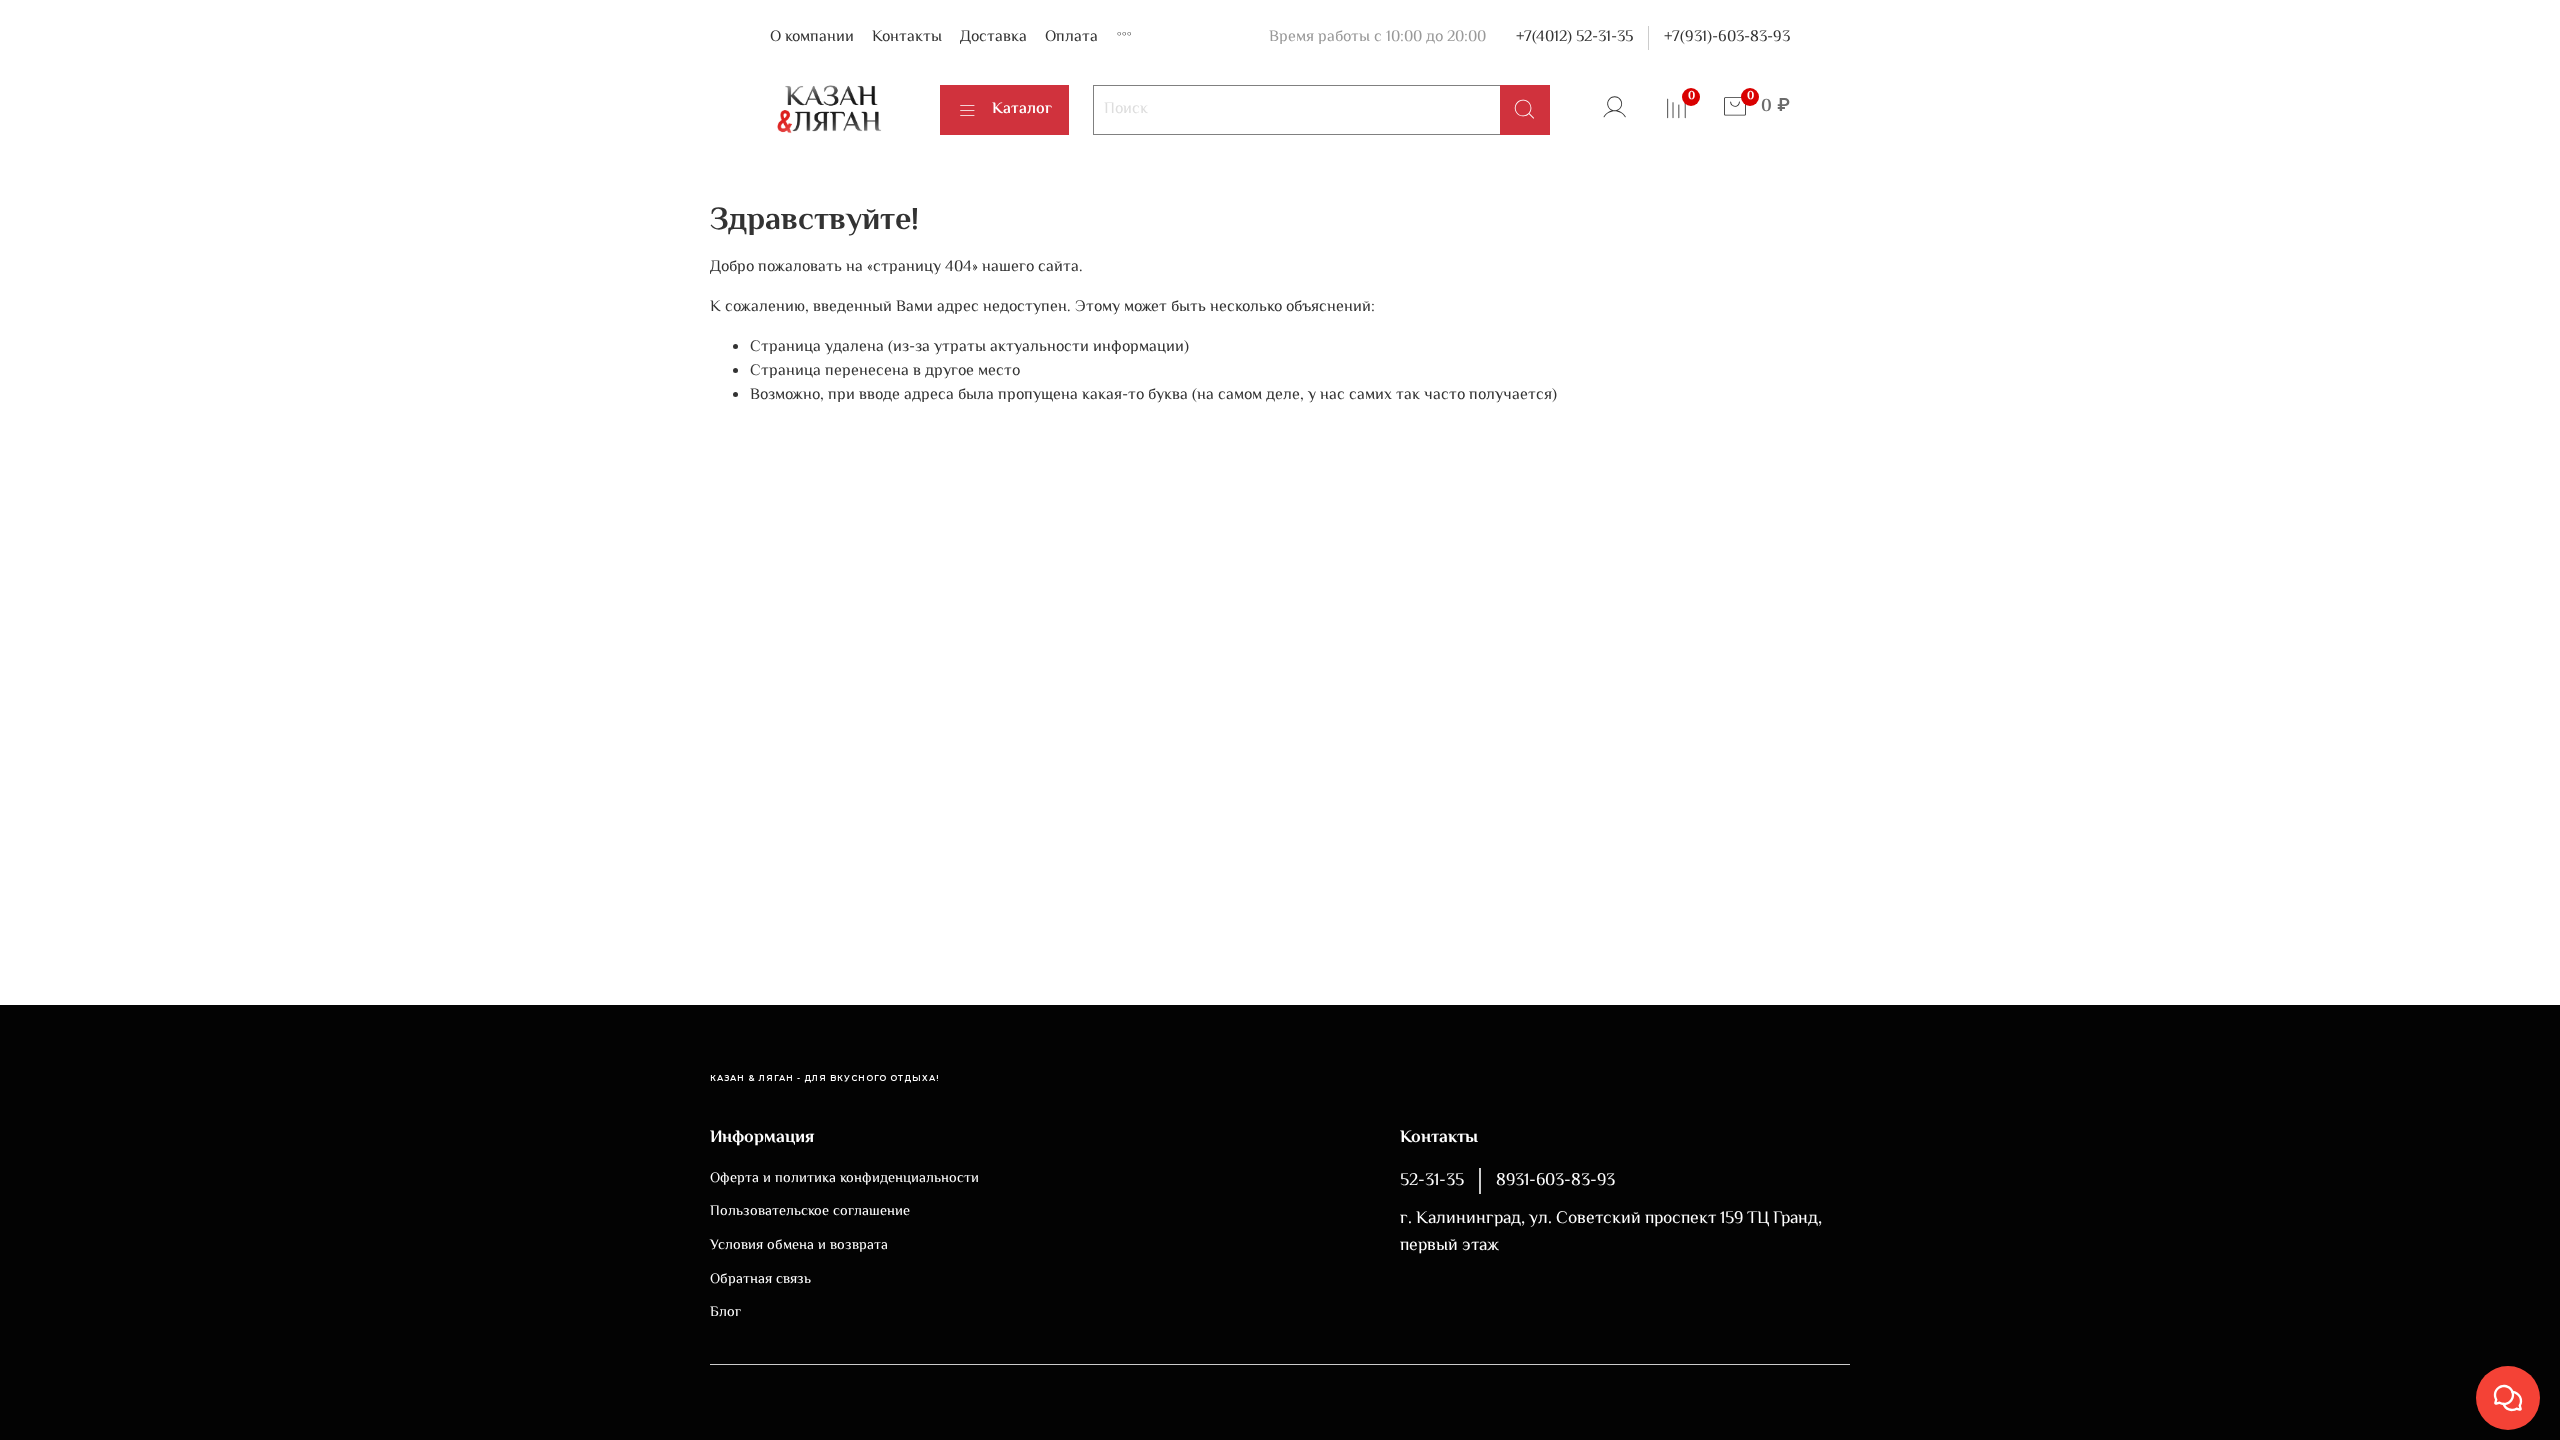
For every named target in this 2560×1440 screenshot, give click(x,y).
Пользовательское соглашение (810, 1212)
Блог (725, 1313)
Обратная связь (760, 1280)
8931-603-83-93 (1555, 1181)
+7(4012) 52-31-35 (1574, 37)
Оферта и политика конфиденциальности (844, 1179)
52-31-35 (1432, 1181)
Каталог (1022, 109)
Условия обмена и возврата (799, 1246)
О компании (812, 37)
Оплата (1071, 37)
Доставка (993, 37)
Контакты (907, 37)
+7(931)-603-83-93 (1727, 37)
